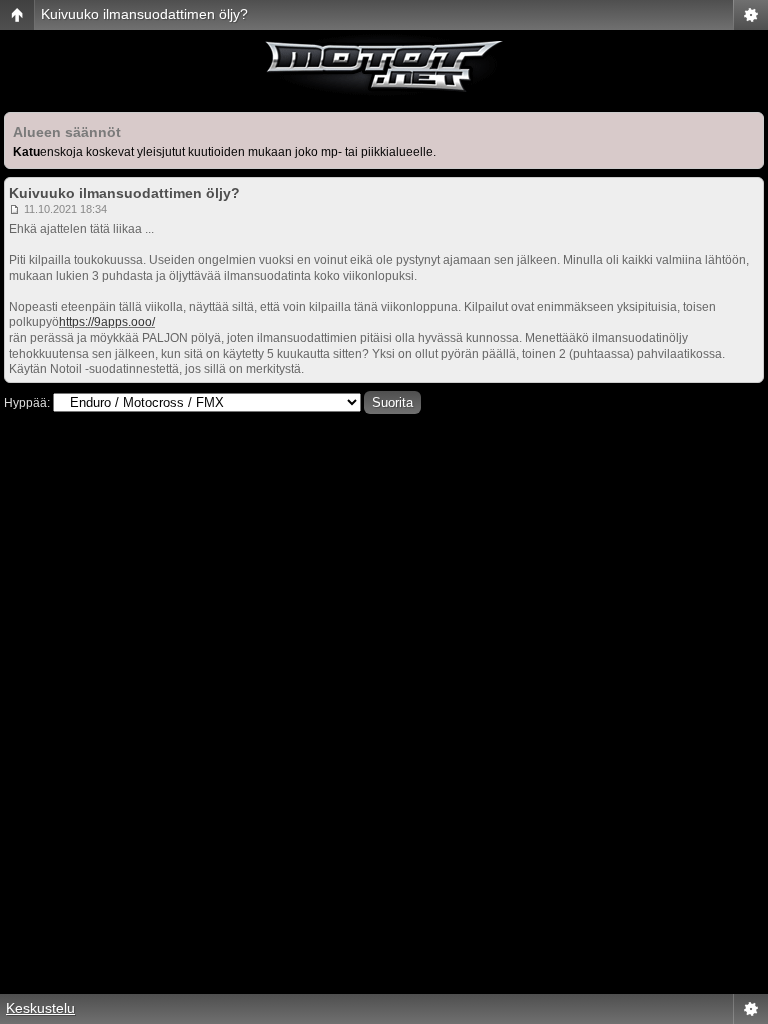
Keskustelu (40, 1008)
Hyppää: (27, 403)
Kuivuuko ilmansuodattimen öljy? (144, 14)
